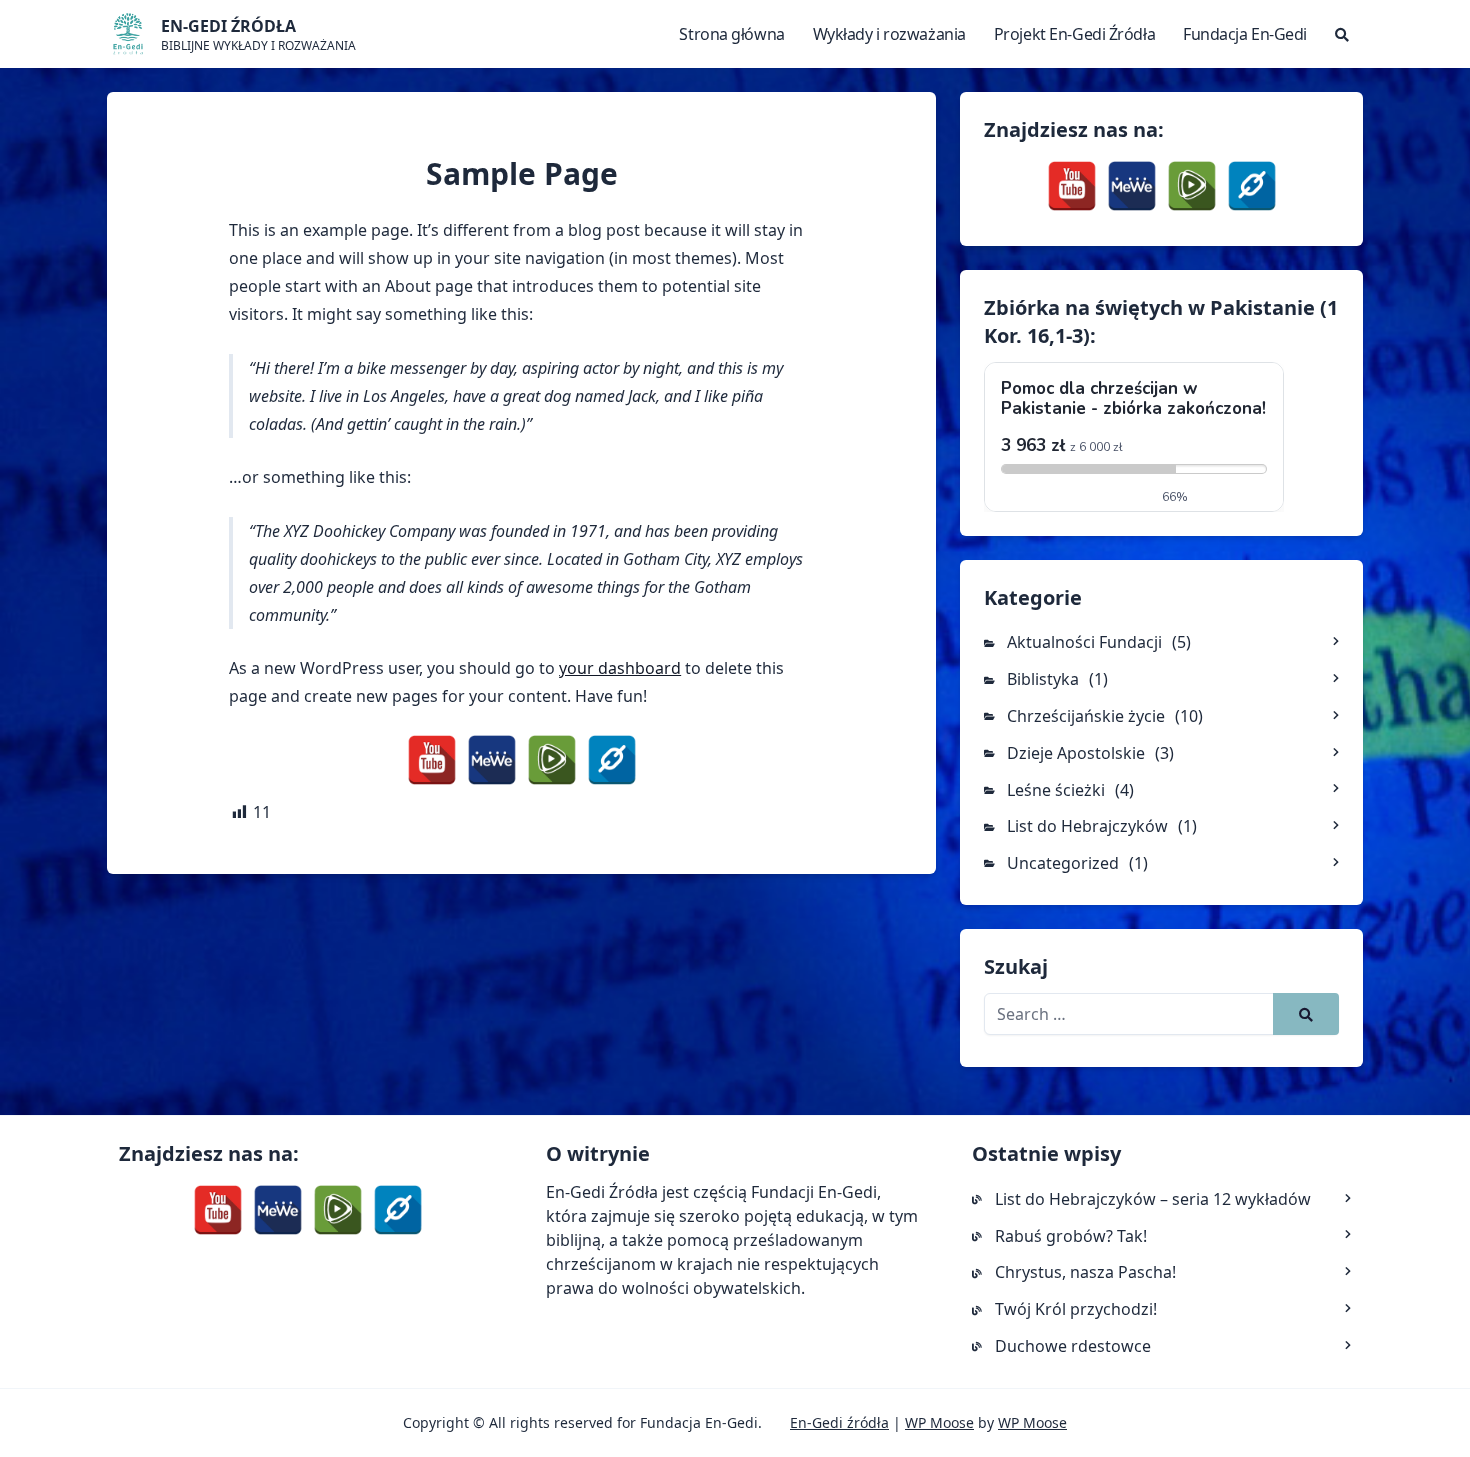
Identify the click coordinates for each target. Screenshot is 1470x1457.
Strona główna (731, 34)
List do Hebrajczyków (1087, 826)
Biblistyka (1043, 679)
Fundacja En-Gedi (1245, 34)
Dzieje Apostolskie (1076, 753)
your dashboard (620, 668)
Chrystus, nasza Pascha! (1085, 1272)
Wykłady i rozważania (889, 34)
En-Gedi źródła (839, 1422)
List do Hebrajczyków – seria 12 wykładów (1153, 1199)
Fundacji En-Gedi (814, 1192)
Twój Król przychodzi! (1076, 1309)
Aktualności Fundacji (1084, 642)
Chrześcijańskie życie (1086, 716)
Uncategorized (1063, 863)
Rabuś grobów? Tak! (1071, 1236)
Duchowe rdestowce (1073, 1346)
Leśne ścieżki (1056, 790)
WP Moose (939, 1422)
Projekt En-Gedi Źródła (1074, 34)
